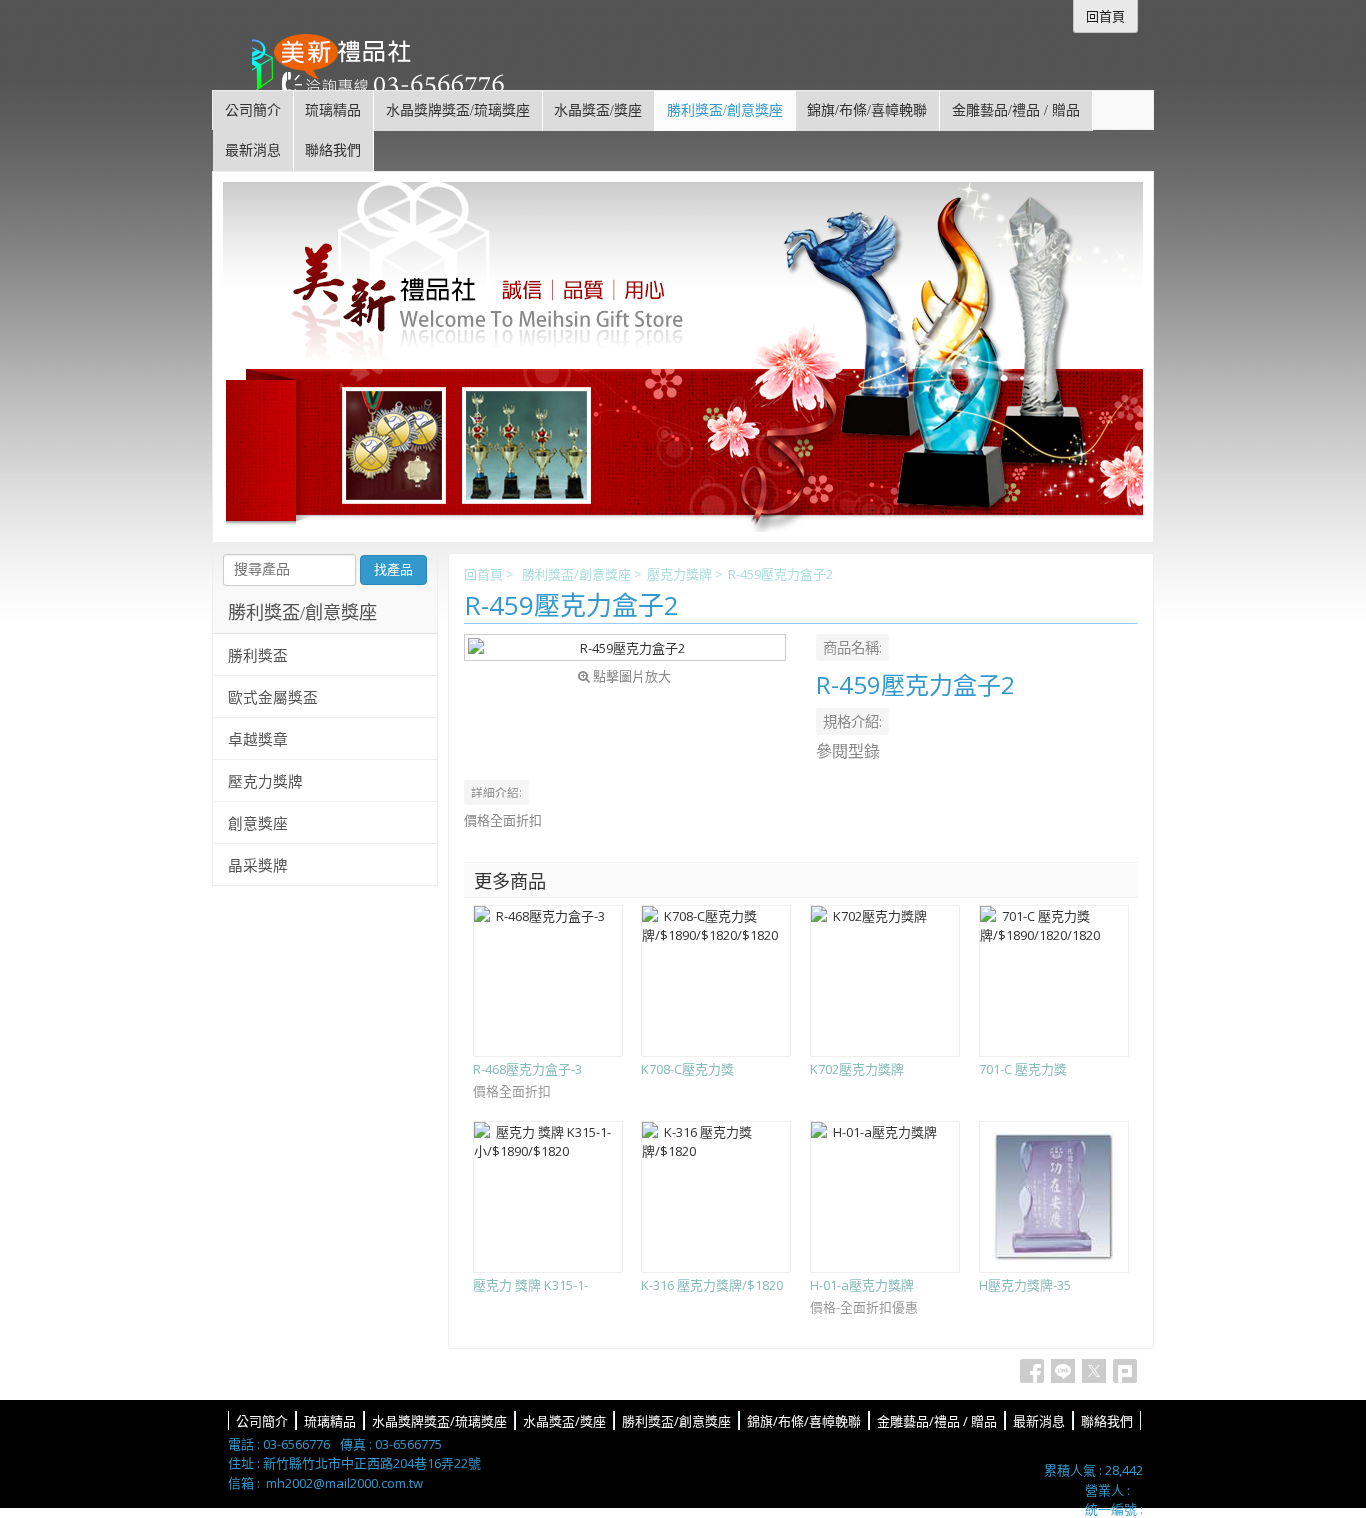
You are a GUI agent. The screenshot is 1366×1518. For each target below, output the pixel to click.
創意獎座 (258, 824)
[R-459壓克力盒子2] (625, 647)
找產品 (393, 569)
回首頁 (483, 574)
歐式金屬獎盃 (273, 698)
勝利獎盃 (258, 656)
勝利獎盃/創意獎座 (576, 574)
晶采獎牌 (258, 866)
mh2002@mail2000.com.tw (344, 1483)
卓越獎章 (258, 740)
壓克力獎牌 (679, 574)
